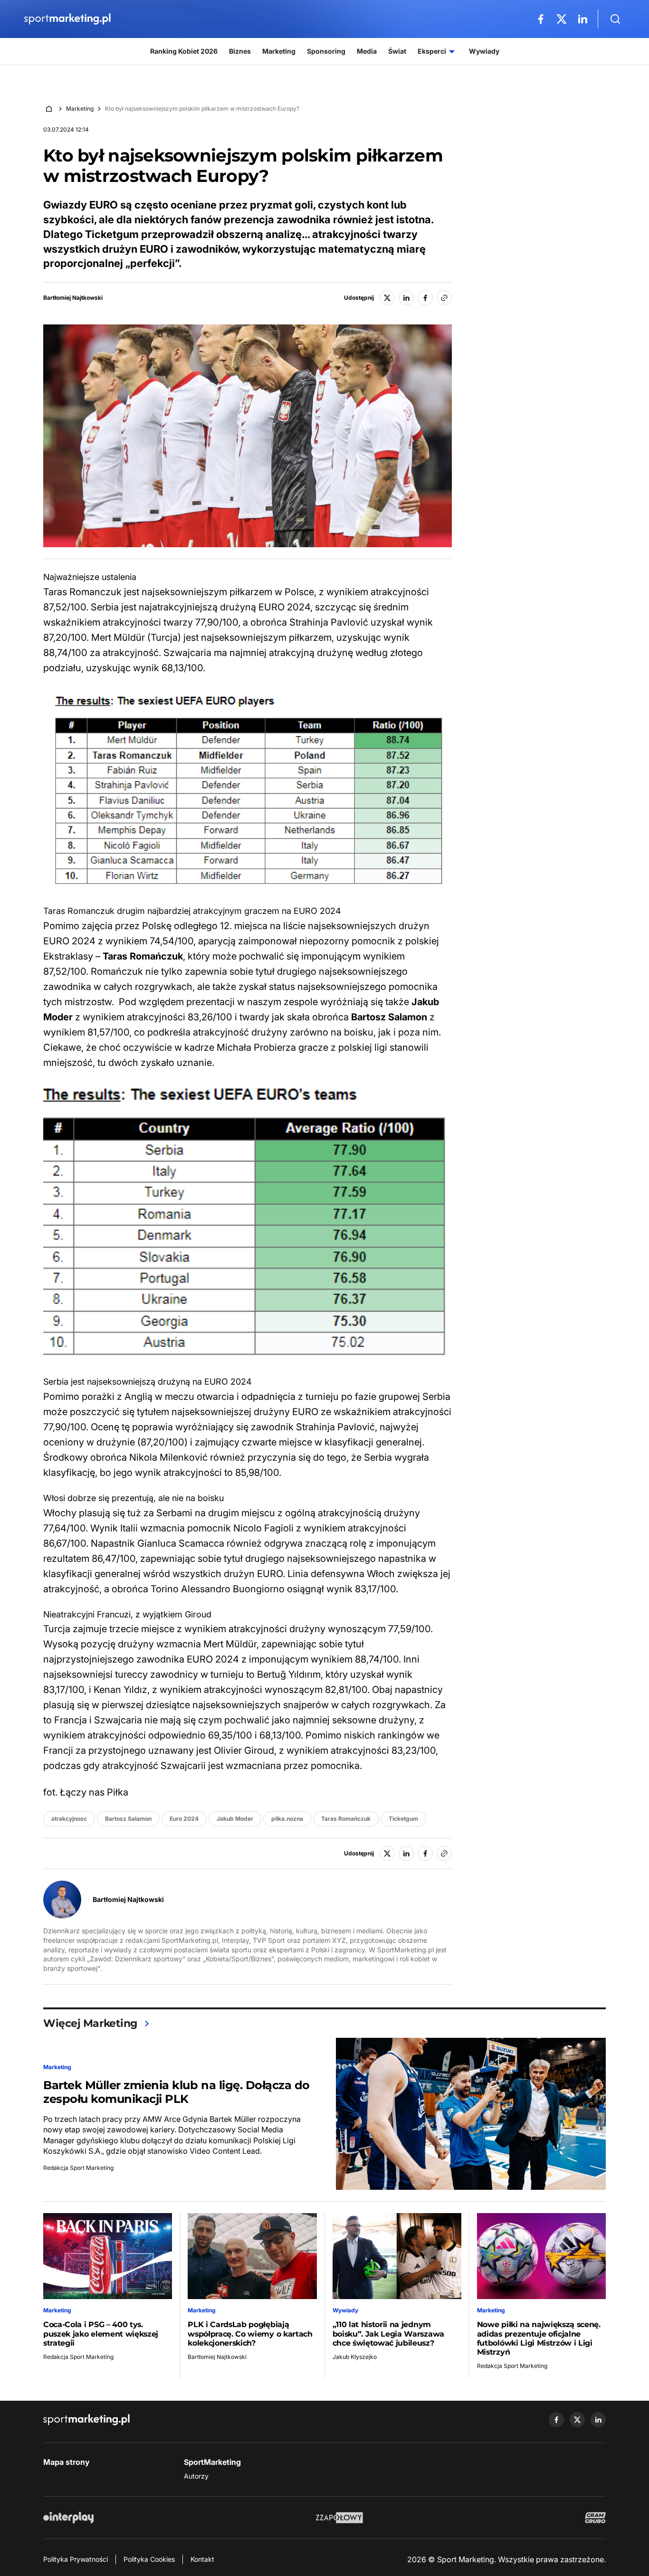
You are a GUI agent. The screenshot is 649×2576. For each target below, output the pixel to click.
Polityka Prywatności (76, 2559)
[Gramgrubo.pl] (595, 2518)
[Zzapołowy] (339, 2518)
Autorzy (196, 2476)
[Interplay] (68, 2518)
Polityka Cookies (149, 2559)
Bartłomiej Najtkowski (73, 298)
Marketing (80, 109)
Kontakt (202, 2559)
